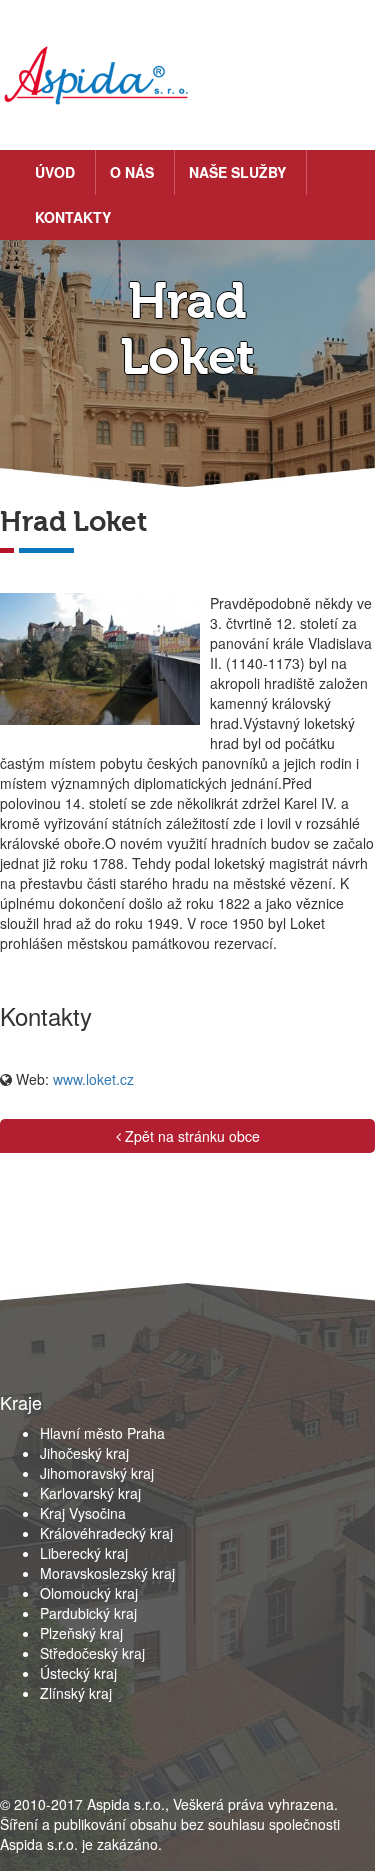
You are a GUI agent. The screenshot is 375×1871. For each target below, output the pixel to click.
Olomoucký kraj (89, 1593)
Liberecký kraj (84, 1553)
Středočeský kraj (92, 1653)
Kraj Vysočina (83, 1513)
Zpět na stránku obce (190, 1136)
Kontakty (73, 217)
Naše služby (237, 172)
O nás (132, 172)
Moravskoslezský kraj (107, 1573)
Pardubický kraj (88, 1613)
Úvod (55, 172)
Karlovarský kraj (90, 1493)
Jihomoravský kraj (97, 1473)
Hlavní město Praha (102, 1433)
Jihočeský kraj (84, 1453)
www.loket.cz (93, 1079)
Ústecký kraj (78, 1673)
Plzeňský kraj (81, 1633)
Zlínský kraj (76, 1693)
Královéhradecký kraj (106, 1533)
